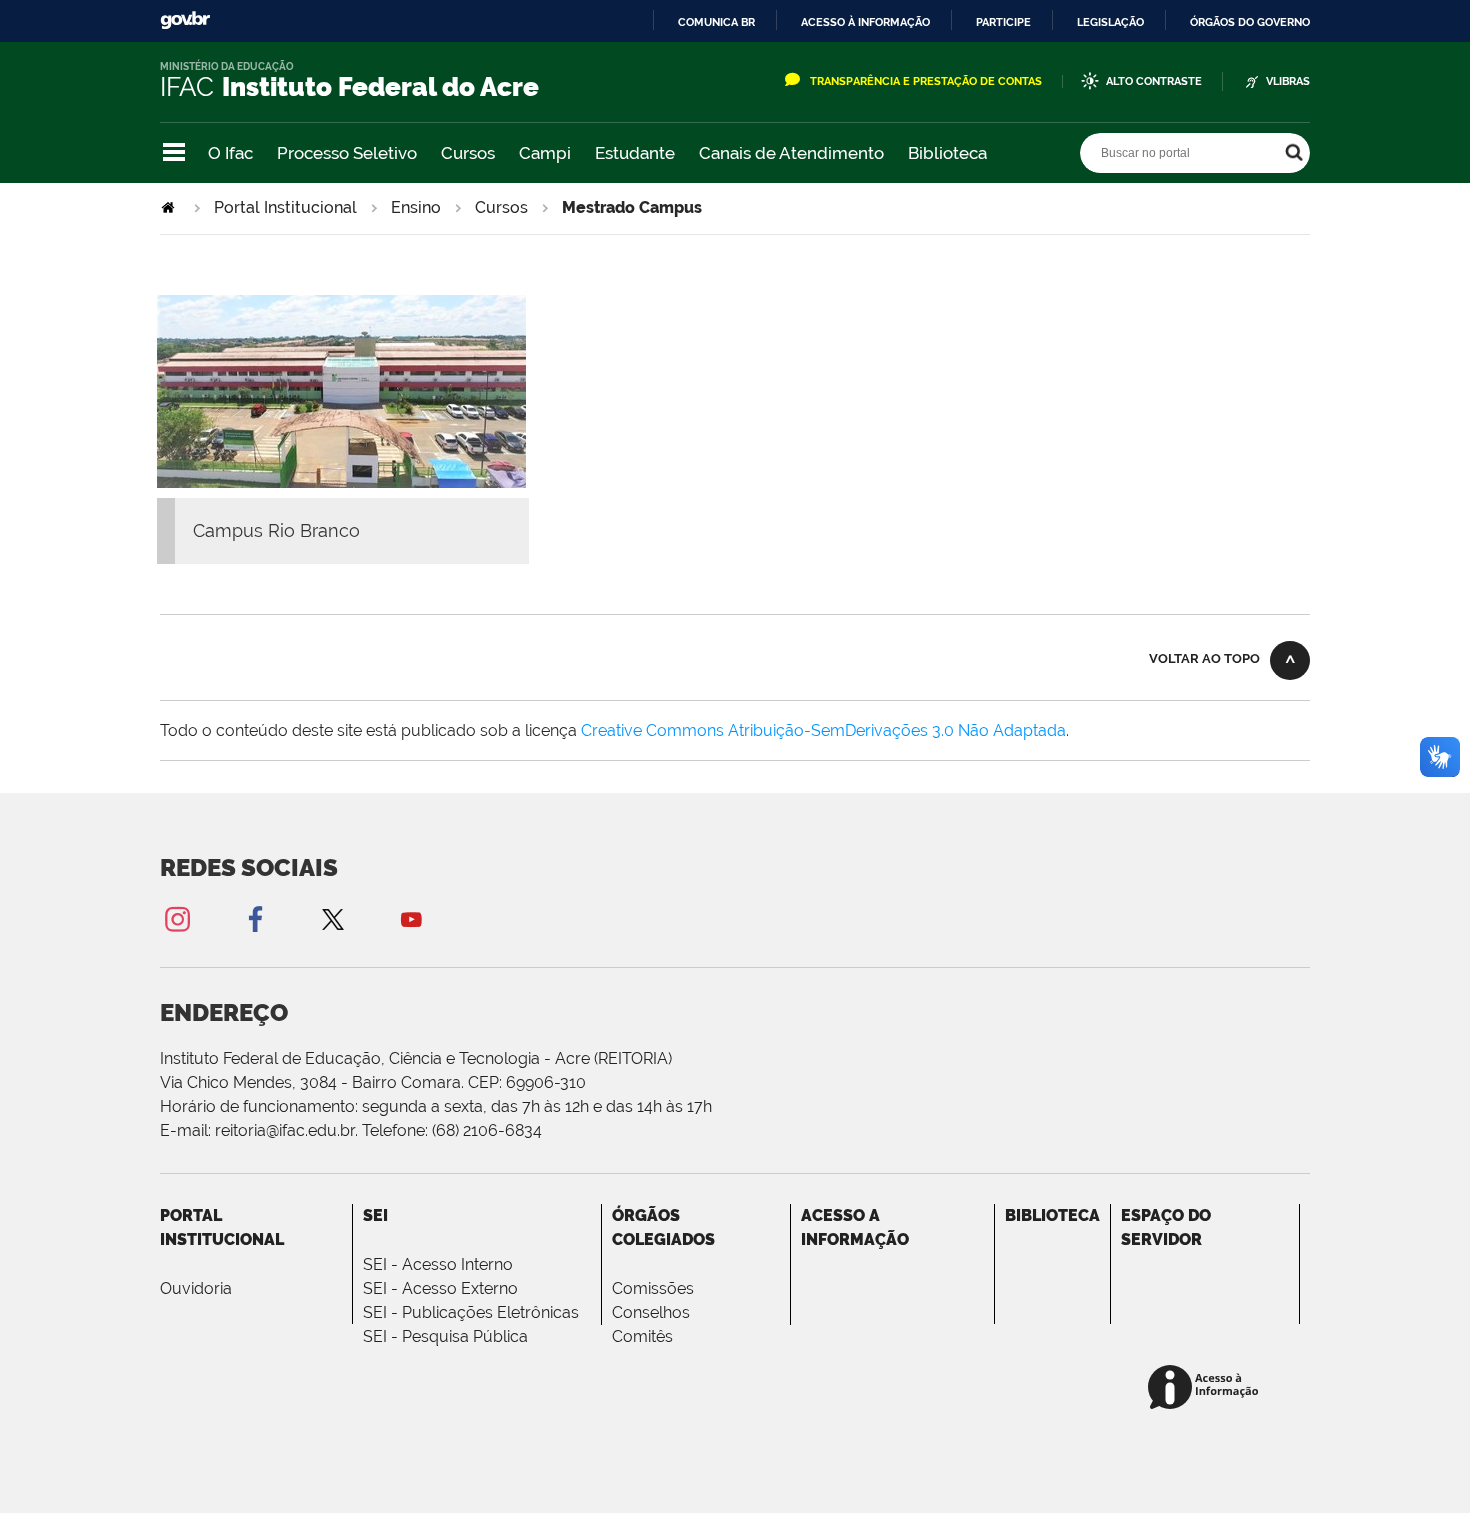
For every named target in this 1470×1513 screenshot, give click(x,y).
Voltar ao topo (1204, 658)
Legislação (1110, 22)
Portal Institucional (285, 207)
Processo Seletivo (347, 153)
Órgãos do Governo (1250, 22)
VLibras (1288, 81)
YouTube (411, 918)
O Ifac (230, 153)
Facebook (255, 918)
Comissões (653, 1288)
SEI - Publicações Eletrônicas (471, 1312)
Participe (1003, 22)
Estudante (635, 153)
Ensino (416, 207)
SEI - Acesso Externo (440, 1288)
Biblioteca (947, 153)
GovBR (185, 20)
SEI (375, 1215)
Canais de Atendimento (791, 153)
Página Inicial (170, 207)
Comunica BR (716, 22)
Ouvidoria (196, 1288)
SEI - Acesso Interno (438, 1264)
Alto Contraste (1154, 81)
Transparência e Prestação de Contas (926, 81)
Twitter (333, 918)
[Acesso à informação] (1206, 1388)
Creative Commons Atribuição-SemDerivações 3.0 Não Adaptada (823, 730)
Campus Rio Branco (276, 530)
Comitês (642, 1336)
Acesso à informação (865, 22)
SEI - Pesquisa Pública (445, 1336)
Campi (545, 153)
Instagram (177, 918)
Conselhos (651, 1312)
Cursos (468, 153)
